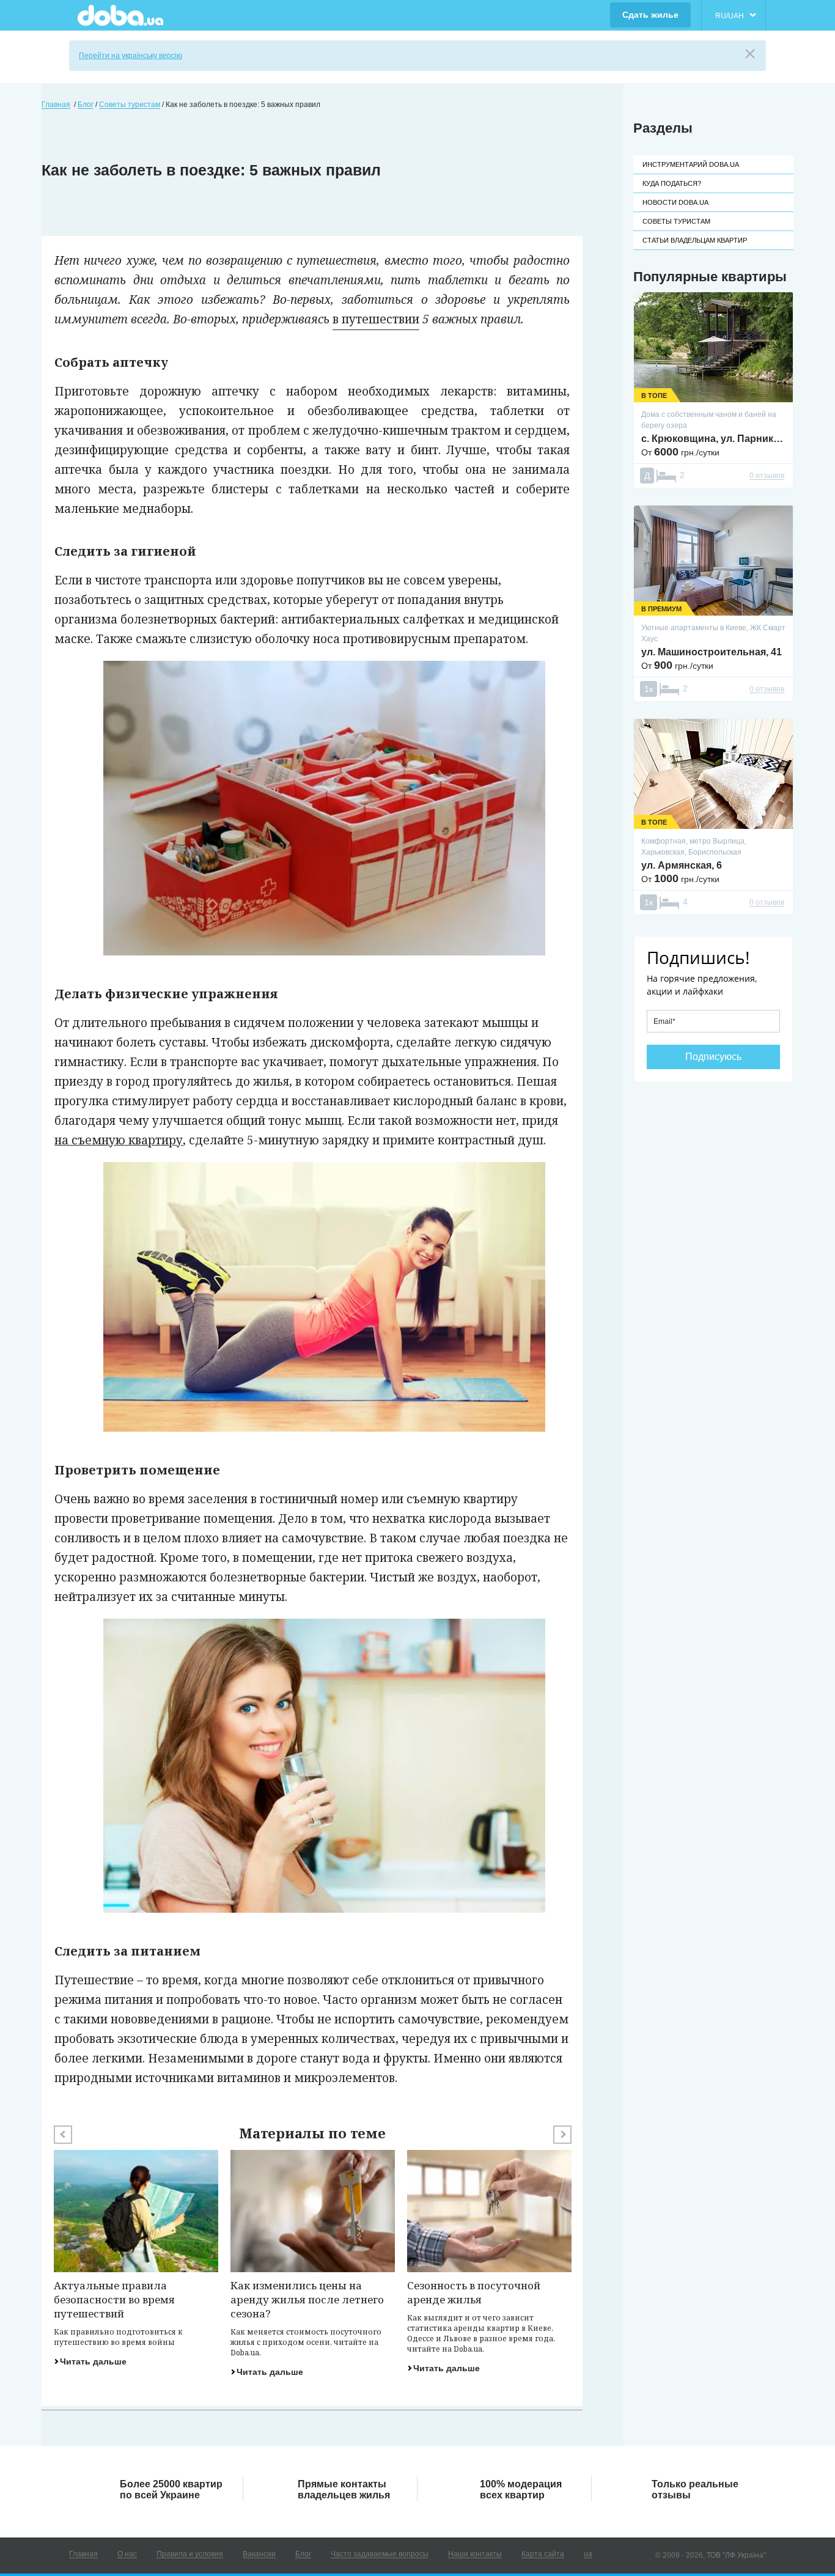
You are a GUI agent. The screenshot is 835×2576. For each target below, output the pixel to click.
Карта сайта (543, 2554)
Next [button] (562, 2135)
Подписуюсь (713, 1057)
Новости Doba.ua (675, 202)
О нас (127, 2554)
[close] (750, 54)
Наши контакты (475, 2554)
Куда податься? (672, 183)
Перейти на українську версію (131, 56)
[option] (136, 2258)
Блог (303, 2554)
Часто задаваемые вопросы (380, 2554)
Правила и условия (190, 2554)
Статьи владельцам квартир (695, 240)
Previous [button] (63, 2135)
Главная (83, 2554)
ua (588, 2554)
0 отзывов (767, 476)
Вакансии (259, 2554)
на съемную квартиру (119, 1140)
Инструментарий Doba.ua (691, 164)
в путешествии (376, 319)
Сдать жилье (650, 15)
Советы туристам (676, 221)
